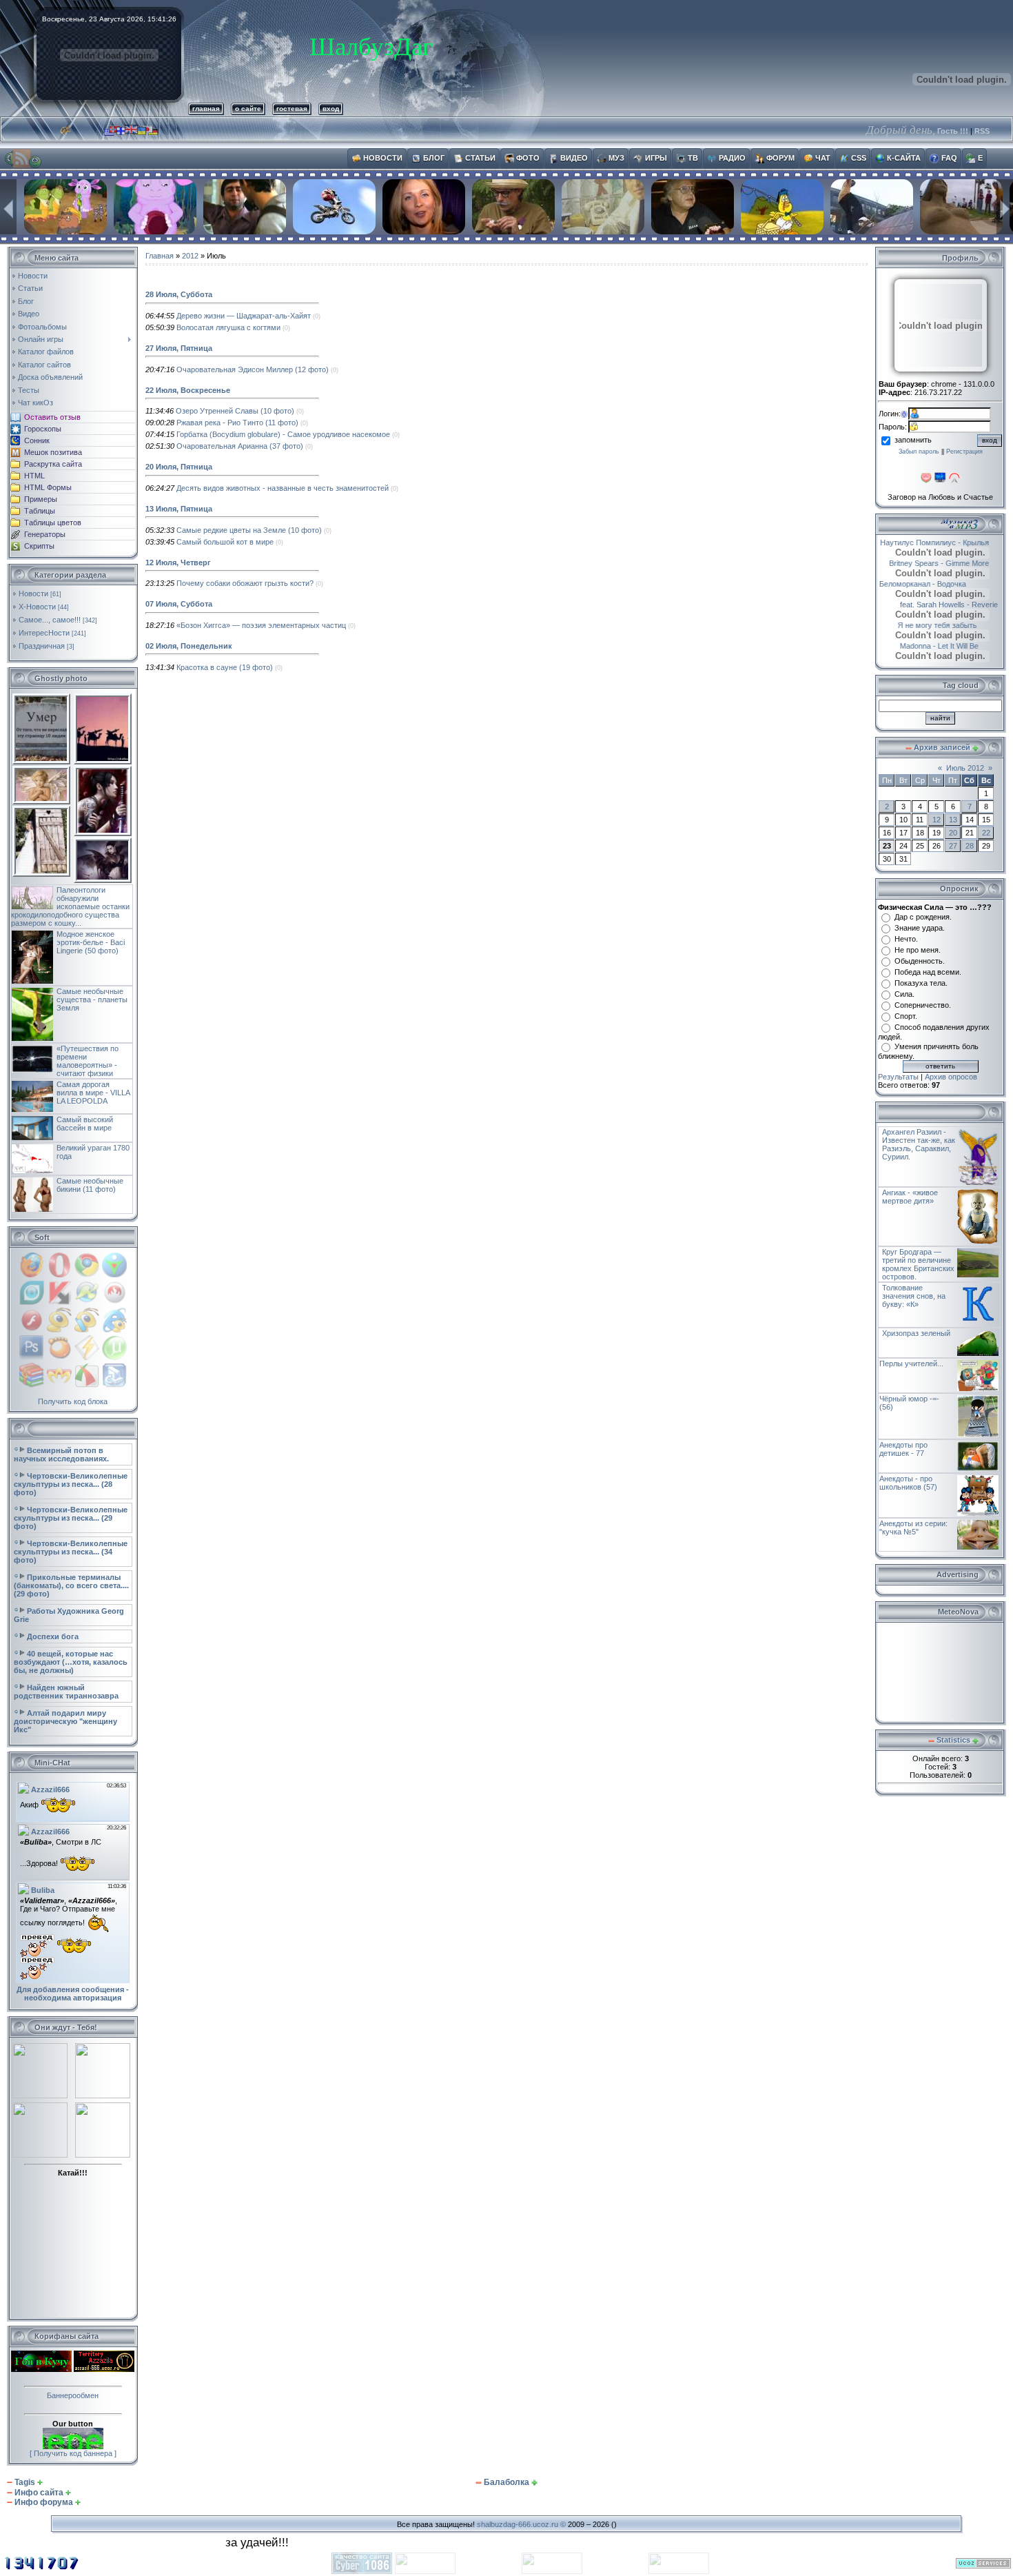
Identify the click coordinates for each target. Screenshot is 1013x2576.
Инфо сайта (39, 2493)
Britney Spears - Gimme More (930, 563)
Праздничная (42, 646)
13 (953, 820)
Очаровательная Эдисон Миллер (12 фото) (253, 369)
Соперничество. (923, 1005)
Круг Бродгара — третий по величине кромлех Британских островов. (918, 1264)
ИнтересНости (44, 633)
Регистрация (964, 452)
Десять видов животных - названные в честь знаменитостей (283, 488)
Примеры (41, 499)
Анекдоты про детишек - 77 (903, 1449)
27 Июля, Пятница (179, 348)
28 (970, 846)
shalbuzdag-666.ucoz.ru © (521, 2524)
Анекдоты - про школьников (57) (908, 1483)
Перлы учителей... (911, 1363)
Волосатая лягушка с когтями (228, 327)
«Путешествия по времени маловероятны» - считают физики (88, 1061)
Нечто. (906, 939)
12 (937, 820)
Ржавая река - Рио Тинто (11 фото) (237, 423)
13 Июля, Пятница (179, 509)
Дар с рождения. (923, 917)
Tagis (25, 2482)
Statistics (953, 1740)
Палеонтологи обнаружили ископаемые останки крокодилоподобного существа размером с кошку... (70, 906)
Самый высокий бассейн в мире (85, 1124)
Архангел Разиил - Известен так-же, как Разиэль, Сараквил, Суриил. (919, 1144)
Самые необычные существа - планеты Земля (92, 1000)
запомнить (913, 440)
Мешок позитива (53, 452)
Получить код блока (73, 1401)
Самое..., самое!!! (50, 620)
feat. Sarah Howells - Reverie (933, 605)
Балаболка (506, 2482)
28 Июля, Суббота (179, 294)
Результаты (898, 1077)
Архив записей (942, 747)
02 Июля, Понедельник (189, 646)
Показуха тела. (921, 983)
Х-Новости (37, 607)
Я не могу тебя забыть (922, 625)
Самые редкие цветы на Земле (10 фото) (249, 530)
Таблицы (40, 511)
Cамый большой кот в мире (225, 542)
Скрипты (39, 546)
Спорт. (906, 1016)
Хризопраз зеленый (916, 1333)
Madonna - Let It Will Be (923, 646)
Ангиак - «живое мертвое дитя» (910, 1197)
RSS (982, 131)
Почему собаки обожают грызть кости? (245, 583)
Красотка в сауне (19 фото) (225, 667)
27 (953, 846)
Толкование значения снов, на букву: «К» (914, 1296)
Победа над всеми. (928, 972)
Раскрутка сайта (53, 464)
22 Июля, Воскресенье (188, 390)
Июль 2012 (965, 768)
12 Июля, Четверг (178, 562)
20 (953, 833)
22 (986, 833)
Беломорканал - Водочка (939, 584)
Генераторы (45, 534)
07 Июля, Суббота (179, 604)
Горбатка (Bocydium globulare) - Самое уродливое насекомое (283, 434)
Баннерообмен (73, 2395)
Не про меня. (918, 950)
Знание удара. (920, 928)
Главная (160, 256)
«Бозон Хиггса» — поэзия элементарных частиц (261, 625)
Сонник (37, 440)
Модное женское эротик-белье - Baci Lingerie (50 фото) (91, 942)
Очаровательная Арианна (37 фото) (240, 446)
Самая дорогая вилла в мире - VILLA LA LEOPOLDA (93, 1093)
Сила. (904, 994)
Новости (33, 594)
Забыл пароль (919, 452)
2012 (190, 256)
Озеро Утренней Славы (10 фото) (235, 411)
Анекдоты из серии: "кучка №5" (913, 1528)
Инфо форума (44, 2502)
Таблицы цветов (53, 523)
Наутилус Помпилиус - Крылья (945, 542)
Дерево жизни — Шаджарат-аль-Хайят (244, 316)
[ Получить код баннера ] (73, 2453)
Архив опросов (951, 1077)
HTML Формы (48, 487)
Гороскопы (43, 429)
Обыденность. (920, 961)
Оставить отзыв (52, 417)
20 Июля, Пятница (179, 467)
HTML (34, 476)
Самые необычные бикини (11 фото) (90, 1185)
